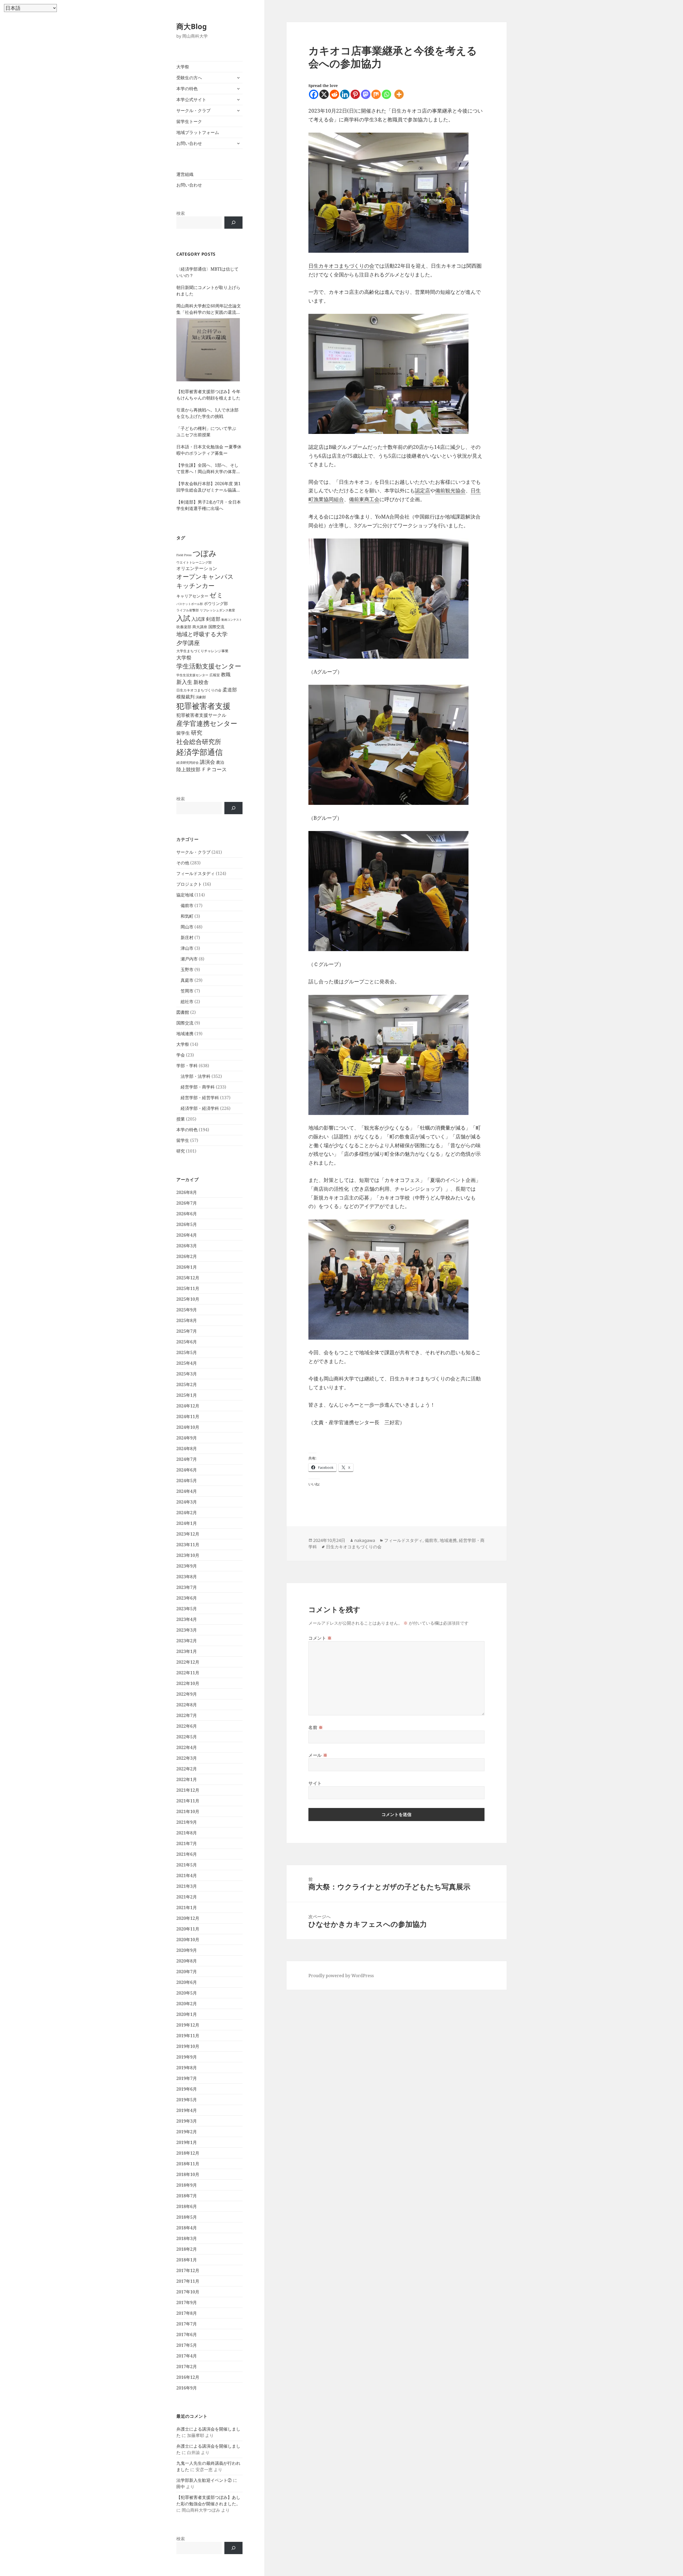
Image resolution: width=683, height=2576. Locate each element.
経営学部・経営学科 (200, 1098)
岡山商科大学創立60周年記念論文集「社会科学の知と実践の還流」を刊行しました (209, 309)
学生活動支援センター (209, 666)
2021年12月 (188, 1790)
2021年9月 (187, 1822)
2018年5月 (187, 2217)
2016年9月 (187, 2388)
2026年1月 (187, 1267)
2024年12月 (188, 1406)
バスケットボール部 (190, 604)
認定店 (422, 490)
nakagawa (365, 1540)
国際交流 (216, 627)
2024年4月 (187, 1491)
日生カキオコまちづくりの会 (199, 690)
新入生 (184, 682)
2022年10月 (188, 1683)
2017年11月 (188, 2281)
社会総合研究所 (199, 741)
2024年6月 (187, 1470)
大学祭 (183, 67)
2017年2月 (187, 2367)
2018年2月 (187, 2249)
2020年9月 (187, 1950)
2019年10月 (188, 2046)
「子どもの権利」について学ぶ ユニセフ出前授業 (208, 432)
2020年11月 (188, 1929)
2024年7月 (187, 1459)
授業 (181, 1119)
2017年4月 (187, 2356)
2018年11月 (188, 2164)
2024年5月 (187, 1481)
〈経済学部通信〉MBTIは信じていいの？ (207, 272)
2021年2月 (187, 1897)
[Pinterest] (355, 94)
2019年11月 (188, 2036)
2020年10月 (188, 1940)
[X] (324, 94)
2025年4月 (187, 1363)
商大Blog (192, 26)
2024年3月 (187, 1502)
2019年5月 (187, 2100)
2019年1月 (187, 2142)
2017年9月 (187, 2302)
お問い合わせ (189, 143)
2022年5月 (187, 1737)
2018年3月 (187, 2238)
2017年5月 (187, 2345)
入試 (183, 618)
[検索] (233, 223)
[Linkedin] (345, 94)
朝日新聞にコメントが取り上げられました (208, 291)
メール (318, 1755)
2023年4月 (187, 1619)
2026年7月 (187, 1203)
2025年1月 (187, 1395)
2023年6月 (187, 1598)
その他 (183, 863)
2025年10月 (188, 1299)
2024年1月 (187, 1523)
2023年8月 (187, 1577)
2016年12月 (188, 2377)
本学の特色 (187, 89)
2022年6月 (187, 1726)
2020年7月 (187, 1972)
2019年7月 (187, 2078)
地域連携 (185, 1034)
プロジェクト (189, 884)
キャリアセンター (192, 596)
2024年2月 (187, 1513)
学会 (181, 1055)
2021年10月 (188, 1811)
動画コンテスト (232, 620)
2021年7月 (187, 1843)
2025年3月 (187, 1374)
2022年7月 (187, 1715)
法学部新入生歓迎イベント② (204, 2480)
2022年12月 (188, 1662)
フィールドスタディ (196, 873)
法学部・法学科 (196, 1076)
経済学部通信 (200, 752)
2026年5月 (187, 1224)
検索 (181, 213)
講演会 (207, 762)
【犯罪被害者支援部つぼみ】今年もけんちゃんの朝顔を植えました (208, 395)
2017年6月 (187, 2334)
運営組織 (185, 174)
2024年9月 (187, 1438)
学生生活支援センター (192, 675)
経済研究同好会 (188, 762)
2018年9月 (187, 2185)
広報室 (215, 675)
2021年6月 (187, 1854)
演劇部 (201, 697)
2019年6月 (187, 2089)
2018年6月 (187, 2206)
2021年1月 (187, 1908)
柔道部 (230, 690)
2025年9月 (187, 1310)
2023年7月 (187, 1587)
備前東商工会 (364, 499)
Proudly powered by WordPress (341, 1976)
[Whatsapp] (386, 94)
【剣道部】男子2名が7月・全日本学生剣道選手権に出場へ (209, 505)
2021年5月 (187, 1865)
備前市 (187, 905)
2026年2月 (187, 1256)
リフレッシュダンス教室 (217, 610)
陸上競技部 (188, 769)
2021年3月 (187, 1886)
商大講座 (200, 627)
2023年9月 (187, 1566)
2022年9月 (187, 1694)
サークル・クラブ (193, 110)
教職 (226, 674)
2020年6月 (187, 1982)
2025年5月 (187, 1352)
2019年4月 (187, 2110)
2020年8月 (187, 1961)
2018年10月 (188, 2174)
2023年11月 (188, 1545)
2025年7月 (187, 1331)
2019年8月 (187, 2068)
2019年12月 (188, 2025)
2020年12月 (188, 1918)
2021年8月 (187, 1833)
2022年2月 (187, 1769)
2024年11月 (188, 1416)
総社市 (187, 1002)
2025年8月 (187, 1320)
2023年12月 (188, 1534)
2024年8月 (187, 1449)
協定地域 (185, 895)
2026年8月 (187, 1192)
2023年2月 (187, 1641)
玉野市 (187, 970)
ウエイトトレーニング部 (194, 562)
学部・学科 (187, 1066)
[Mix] (376, 94)
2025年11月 (188, 1288)
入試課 (198, 619)
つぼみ (205, 553)
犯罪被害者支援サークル (201, 715)
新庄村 (187, 937)
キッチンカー (195, 585)
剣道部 (213, 619)
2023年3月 (187, 1630)
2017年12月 (188, 2270)
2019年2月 (187, 2132)
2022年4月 (187, 1747)
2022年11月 (188, 1673)
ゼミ (216, 595)
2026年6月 (187, 1214)
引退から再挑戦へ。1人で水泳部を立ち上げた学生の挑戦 (207, 413)
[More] (399, 94)
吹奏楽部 (184, 627)
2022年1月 (187, 1779)
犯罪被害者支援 (203, 706)
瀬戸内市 (189, 959)
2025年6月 (187, 1342)
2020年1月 (187, 2014)
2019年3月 (187, 2121)
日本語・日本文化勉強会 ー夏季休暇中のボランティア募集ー (209, 450)
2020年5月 (187, 1993)
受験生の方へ (189, 78)
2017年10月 (188, 2292)
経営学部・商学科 (198, 1087)
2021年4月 (187, 1875)
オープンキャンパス (205, 576)
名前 (316, 1727)
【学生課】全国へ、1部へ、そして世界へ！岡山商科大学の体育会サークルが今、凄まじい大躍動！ (208, 468)
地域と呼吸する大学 (202, 634)
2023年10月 (188, 1555)
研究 (197, 733)
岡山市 (187, 927)
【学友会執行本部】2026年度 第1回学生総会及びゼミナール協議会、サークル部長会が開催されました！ (209, 487)
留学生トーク (189, 121)
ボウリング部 (216, 603)
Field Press (184, 555)
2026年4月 (187, 1235)
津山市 (187, 948)
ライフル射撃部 (188, 610)
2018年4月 (187, 2228)
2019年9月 (187, 2057)
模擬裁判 (185, 697)
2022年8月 (187, 1705)
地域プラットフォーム (198, 132)
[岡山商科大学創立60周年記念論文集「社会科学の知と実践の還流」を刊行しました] (208, 350)
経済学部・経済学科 (200, 1108)
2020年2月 (187, 2004)
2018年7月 (187, 2196)
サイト (315, 1783)
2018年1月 (187, 2260)
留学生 (183, 733)
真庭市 (187, 980)
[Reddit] (334, 94)
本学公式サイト (191, 100)
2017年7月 (187, 2324)
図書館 (183, 1012)
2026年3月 (187, 1246)
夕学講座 (188, 643)
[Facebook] (314, 94)
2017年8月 (187, 2313)
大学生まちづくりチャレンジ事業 (202, 651)
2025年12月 (188, 1278)
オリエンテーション (197, 568)
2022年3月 (187, 1758)
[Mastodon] (366, 94)
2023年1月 (187, 1651)
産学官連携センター (207, 723)
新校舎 (201, 682)
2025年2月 (187, 1384)
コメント (320, 1638)
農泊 (220, 762)
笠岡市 (187, 991)
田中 (181, 2487)
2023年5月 (187, 1609)
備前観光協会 (450, 490)
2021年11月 (188, 1801)
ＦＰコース (214, 769)
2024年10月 (188, 1427)
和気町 (187, 916)
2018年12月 (188, 2153)
